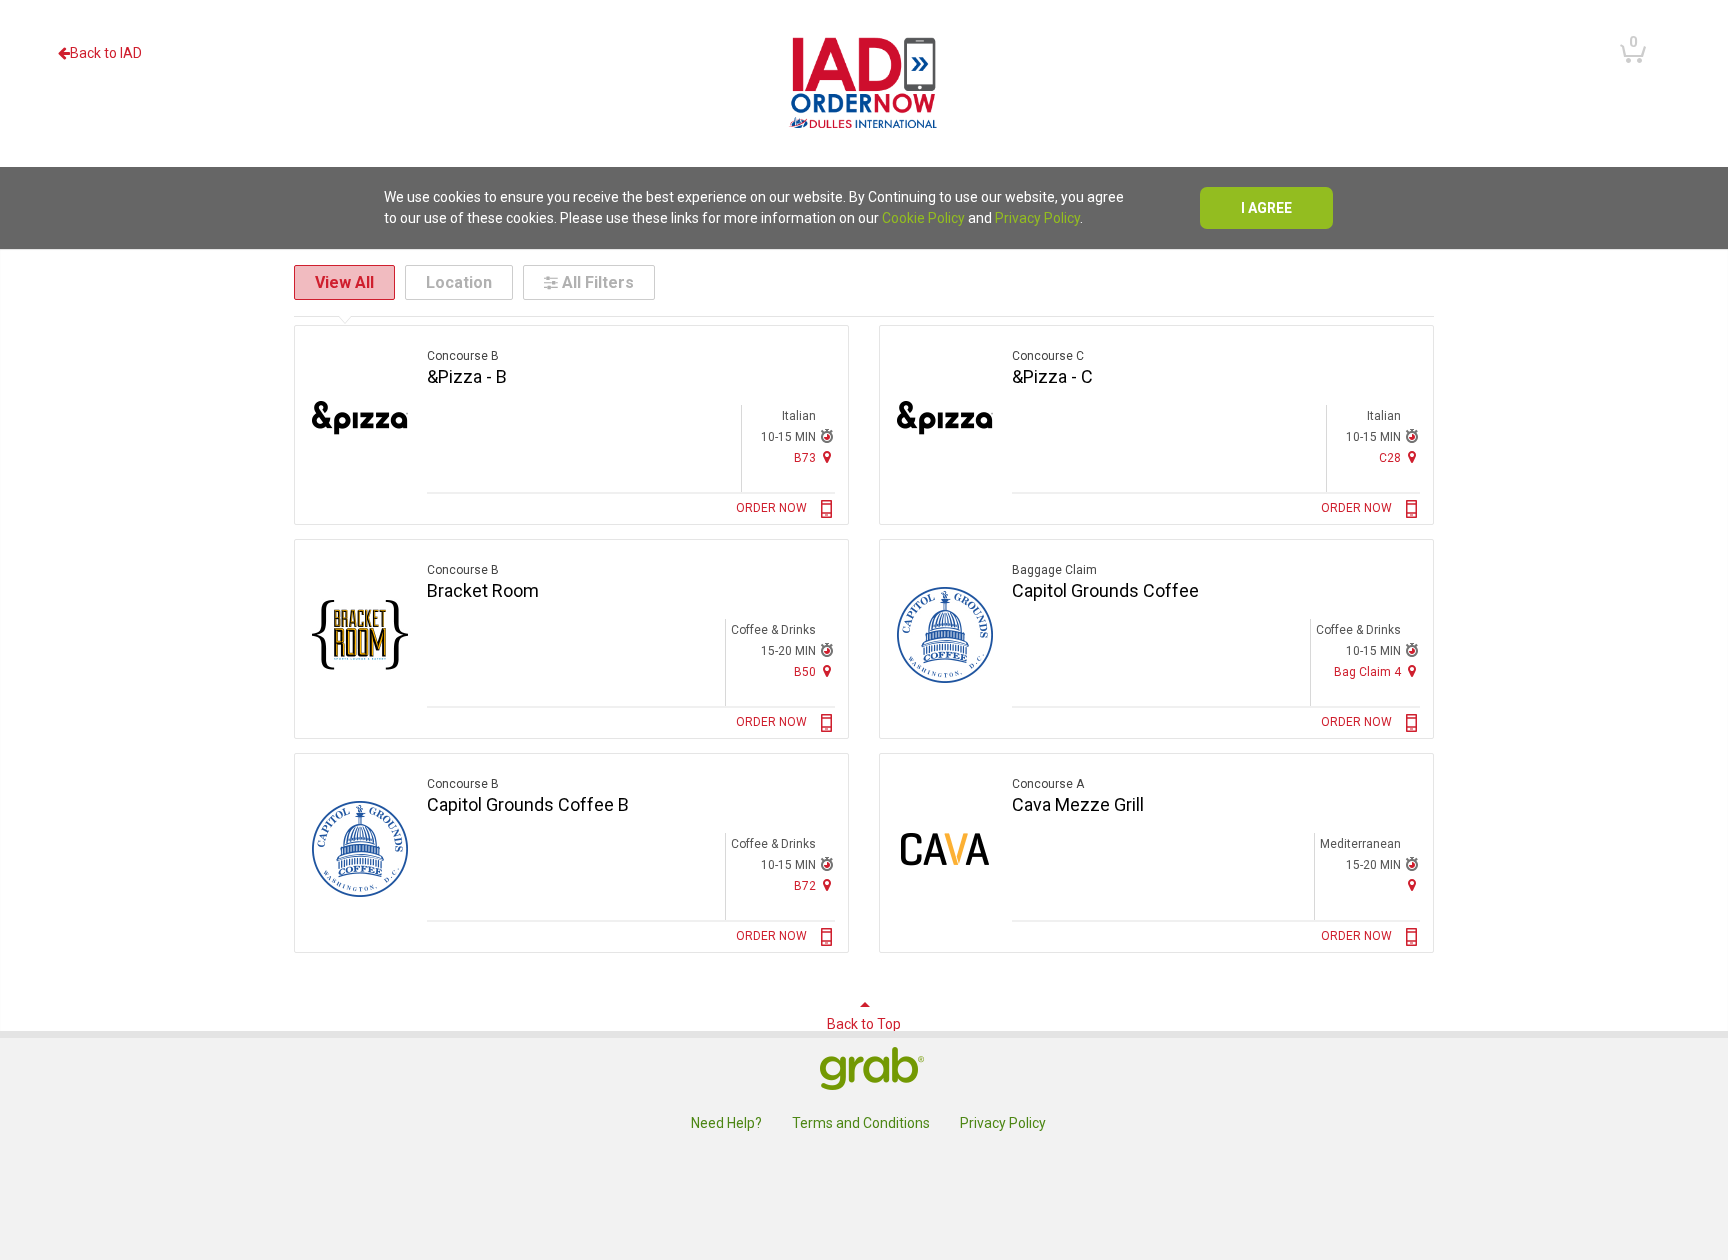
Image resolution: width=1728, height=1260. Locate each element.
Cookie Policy (923, 218)
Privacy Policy (1037, 218)
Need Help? (726, 1123)
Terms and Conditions (861, 1123)
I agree (1266, 208)
